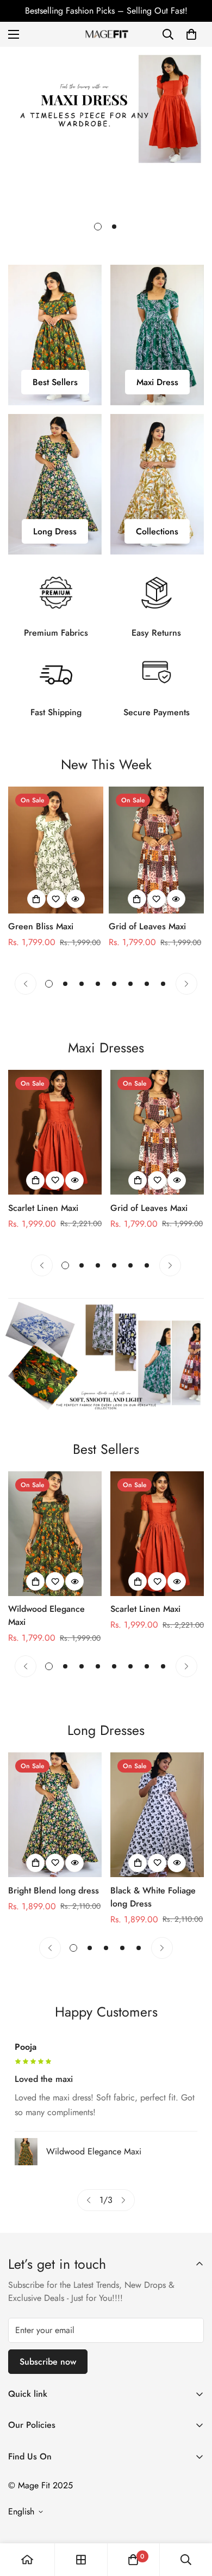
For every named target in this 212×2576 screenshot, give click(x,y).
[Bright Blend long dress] (55, 1815)
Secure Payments (157, 712)
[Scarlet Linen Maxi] (55, 1132)
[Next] (186, 984)
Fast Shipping (56, 712)
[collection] (81, 2560)
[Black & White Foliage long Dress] (157, 1815)
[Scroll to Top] (192, 2518)
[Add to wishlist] (56, 899)
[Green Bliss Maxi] (56, 850)
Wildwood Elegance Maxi (46, 1615)
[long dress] (55, 484)
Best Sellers (55, 382)
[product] (27, 2560)
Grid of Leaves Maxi (147, 926)
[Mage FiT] (106, 34)
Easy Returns (156, 633)
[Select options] (36, 899)
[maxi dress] (157, 335)
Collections (157, 531)
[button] (191, 34)
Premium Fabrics (56, 633)
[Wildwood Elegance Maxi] (55, 1534)
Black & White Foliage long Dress (153, 1897)
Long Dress (55, 531)
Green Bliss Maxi (41, 926)
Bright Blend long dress (54, 1890)
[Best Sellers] (55, 335)
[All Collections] (157, 484)
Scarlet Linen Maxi (43, 1208)
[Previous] (26, 984)
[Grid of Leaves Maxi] (156, 850)
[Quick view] (76, 899)
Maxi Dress (157, 382)
